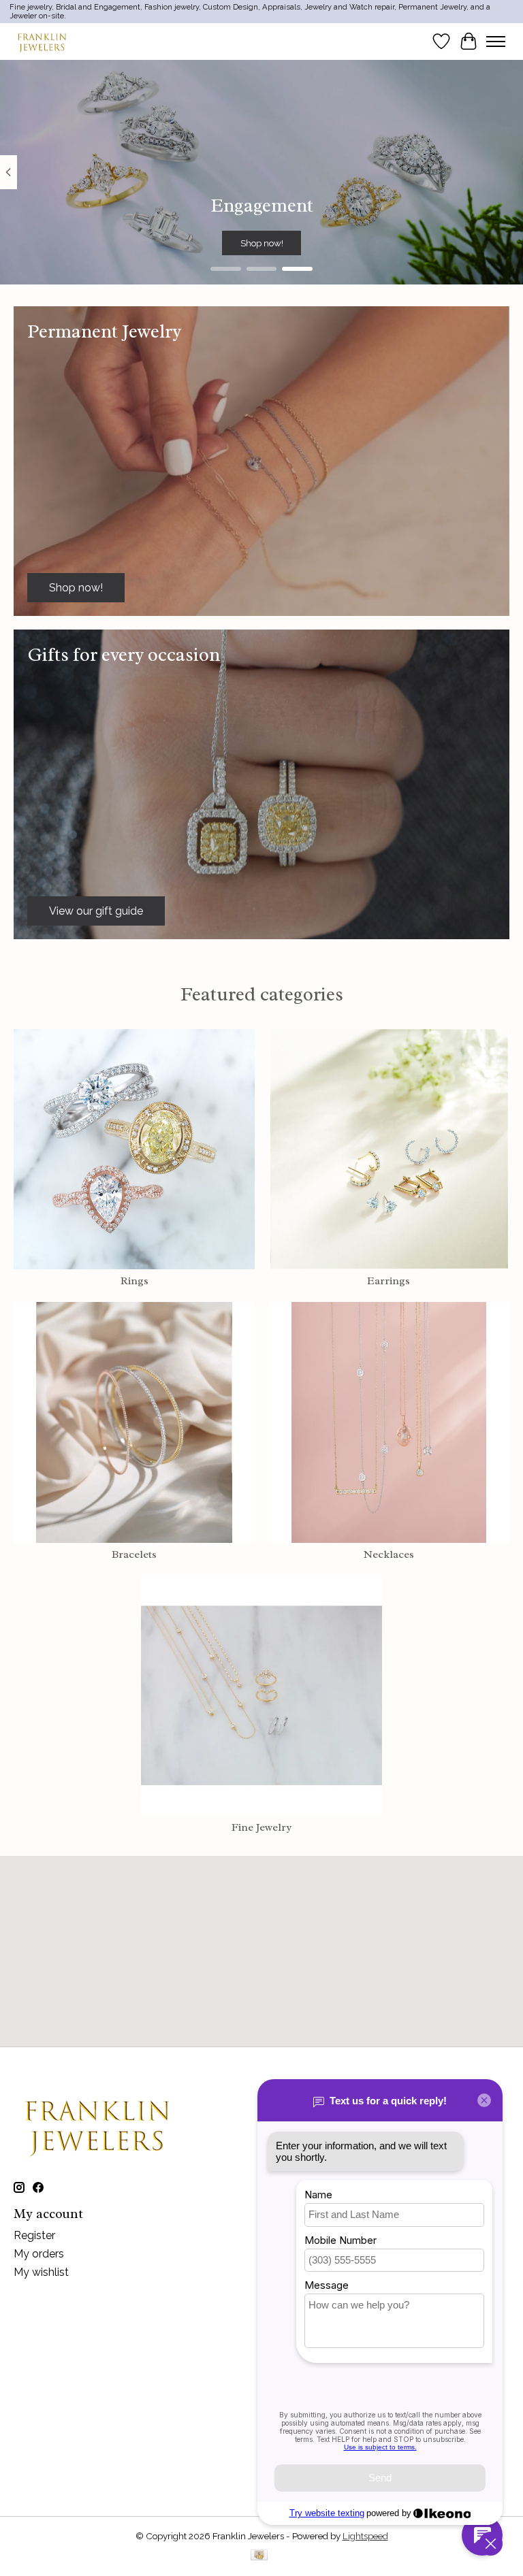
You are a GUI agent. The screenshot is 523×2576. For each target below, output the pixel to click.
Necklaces (389, 1554)
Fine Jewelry (261, 1827)
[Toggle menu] (496, 42)
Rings (134, 1281)
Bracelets (134, 1554)
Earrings (389, 1281)
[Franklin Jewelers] (42, 41)
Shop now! (262, 242)
